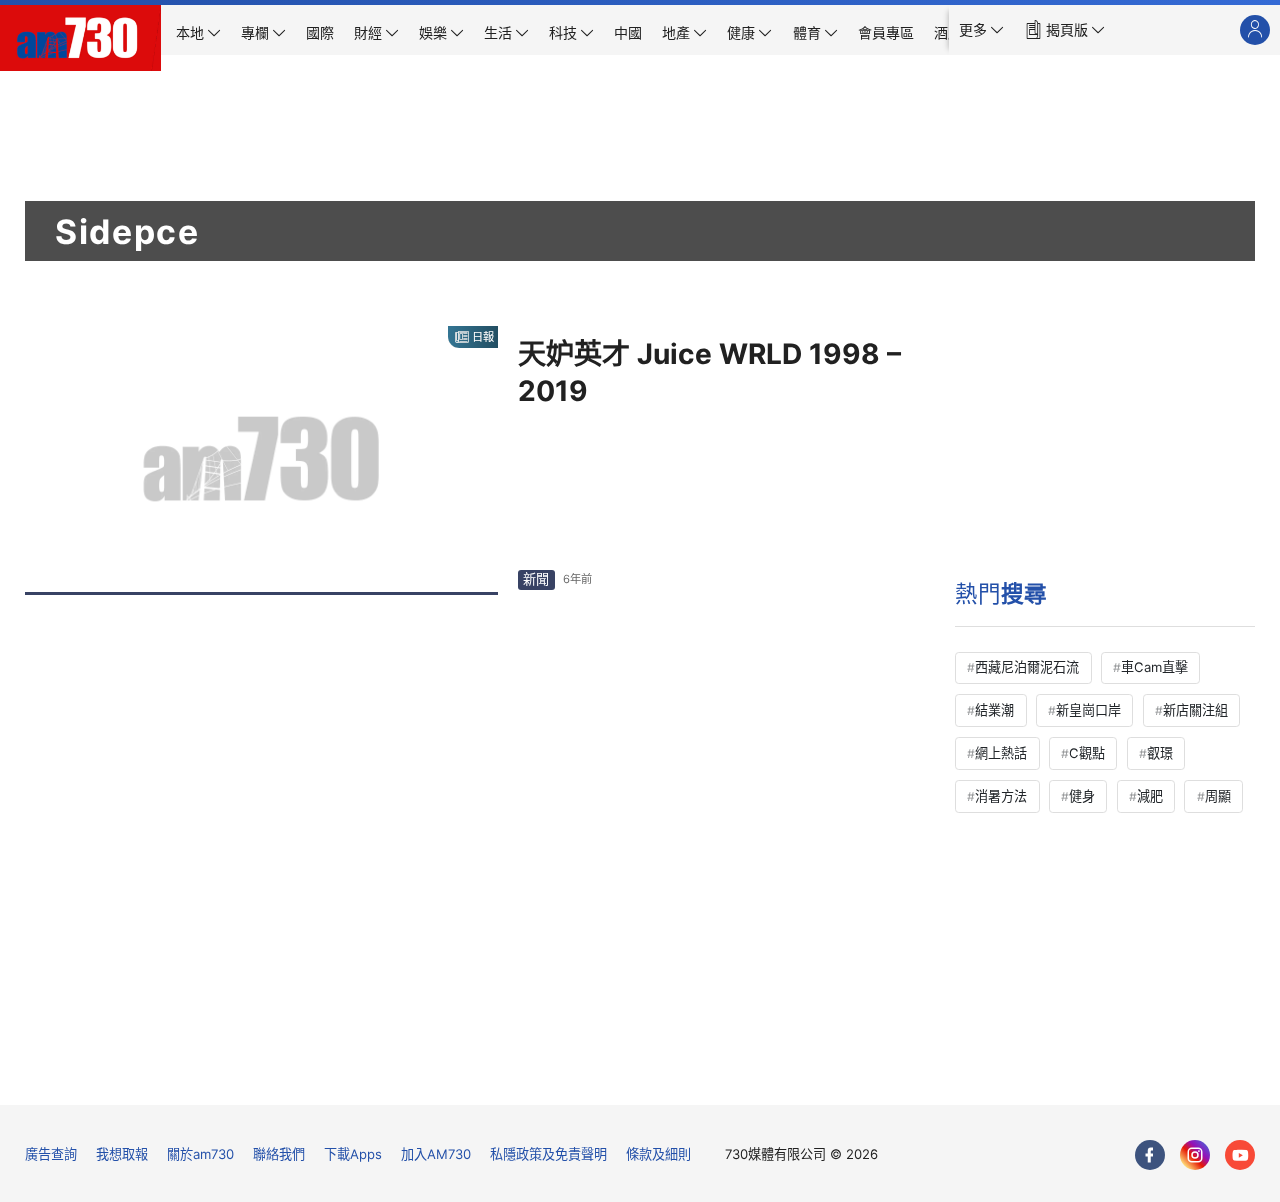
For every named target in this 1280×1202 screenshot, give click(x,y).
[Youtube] (1240, 1155)
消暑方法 (1001, 796)
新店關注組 (1195, 710)
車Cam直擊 (1154, 667)
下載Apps (353, 1154)
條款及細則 (658, 1154)
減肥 (1150, 796)
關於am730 (200, 1154)
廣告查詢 (51, 1154)
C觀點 (1087, 753)
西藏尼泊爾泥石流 (1027, 667)
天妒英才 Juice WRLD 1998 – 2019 (709, 373)
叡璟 (1160, 753)
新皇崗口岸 (1088, 710)
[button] (981, 30)
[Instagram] (1195, 1155)
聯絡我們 (279, 1154)
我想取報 (122, 1154)
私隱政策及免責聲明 (548, 1154)
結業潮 (994, 710)
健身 (1082, 796)
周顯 (1218, 796)
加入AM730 (436, 1154)
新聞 (536, 579)
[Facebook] (1150, 1155)
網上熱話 (1001, 753)
